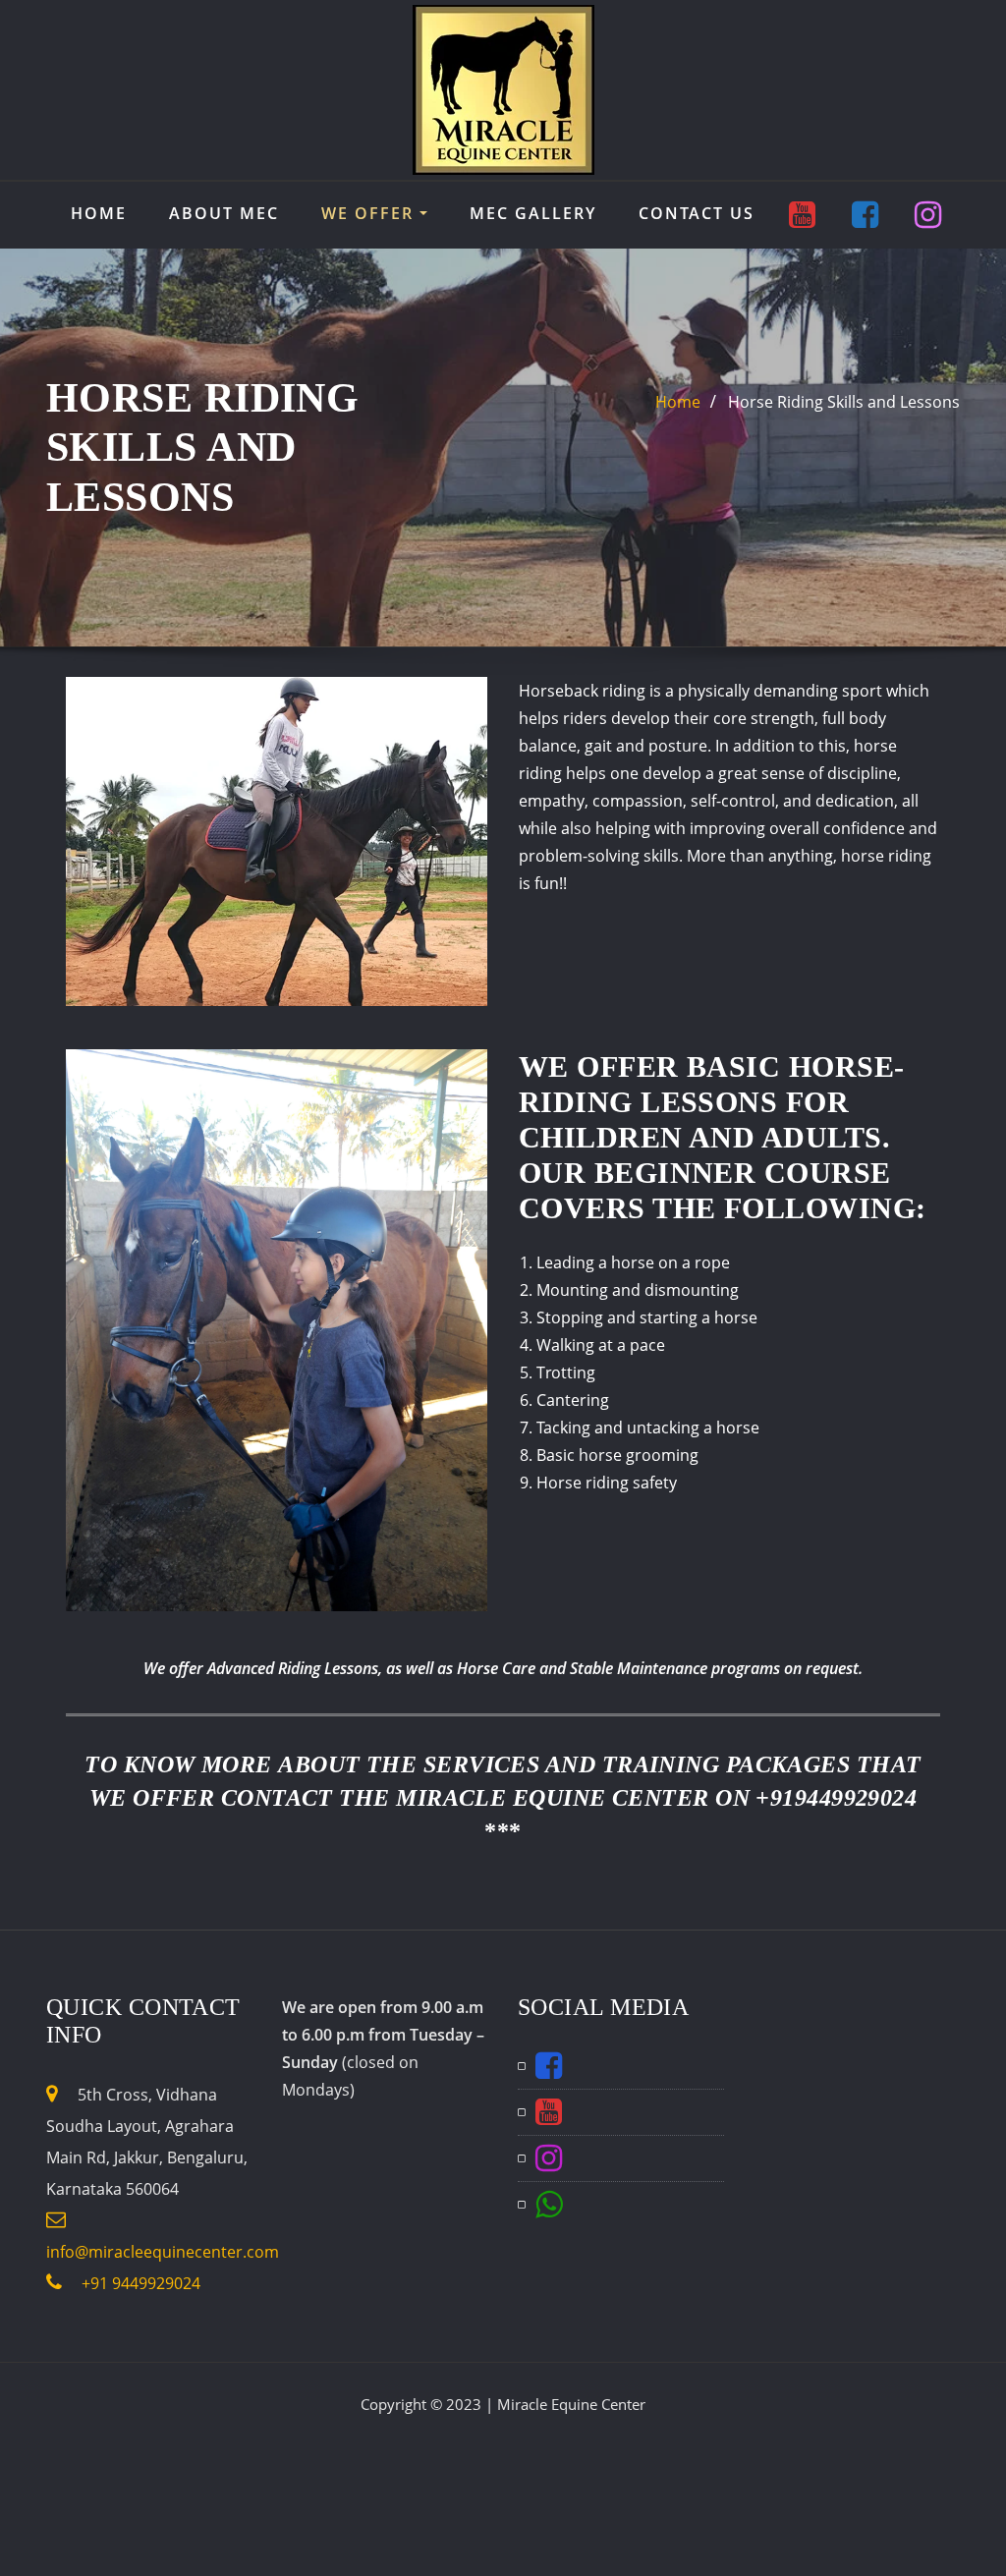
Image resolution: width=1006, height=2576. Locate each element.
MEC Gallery (533, 213)
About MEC (224, 213)
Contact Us (697, 213)
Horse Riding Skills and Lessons (844, 402)
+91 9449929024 (139, 2283)
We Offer (370, 213)
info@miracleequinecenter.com (163, 2252)
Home (99, 213)
